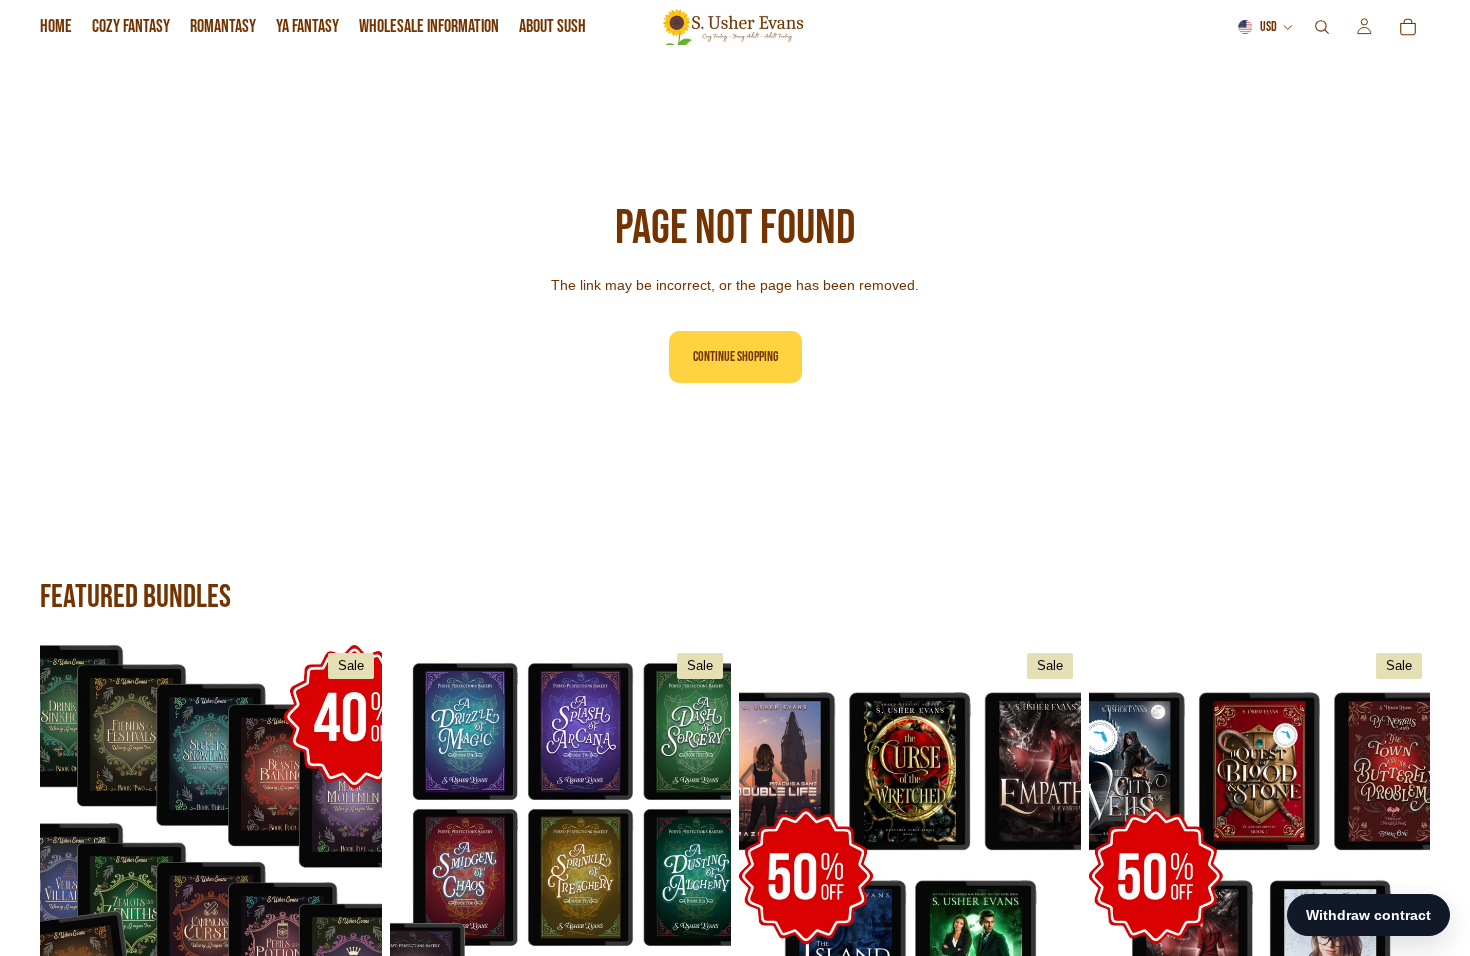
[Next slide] (352, 859)
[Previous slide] (70, 859)
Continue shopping (735, 356)
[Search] (1322, 27)
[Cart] (1408, 27)
